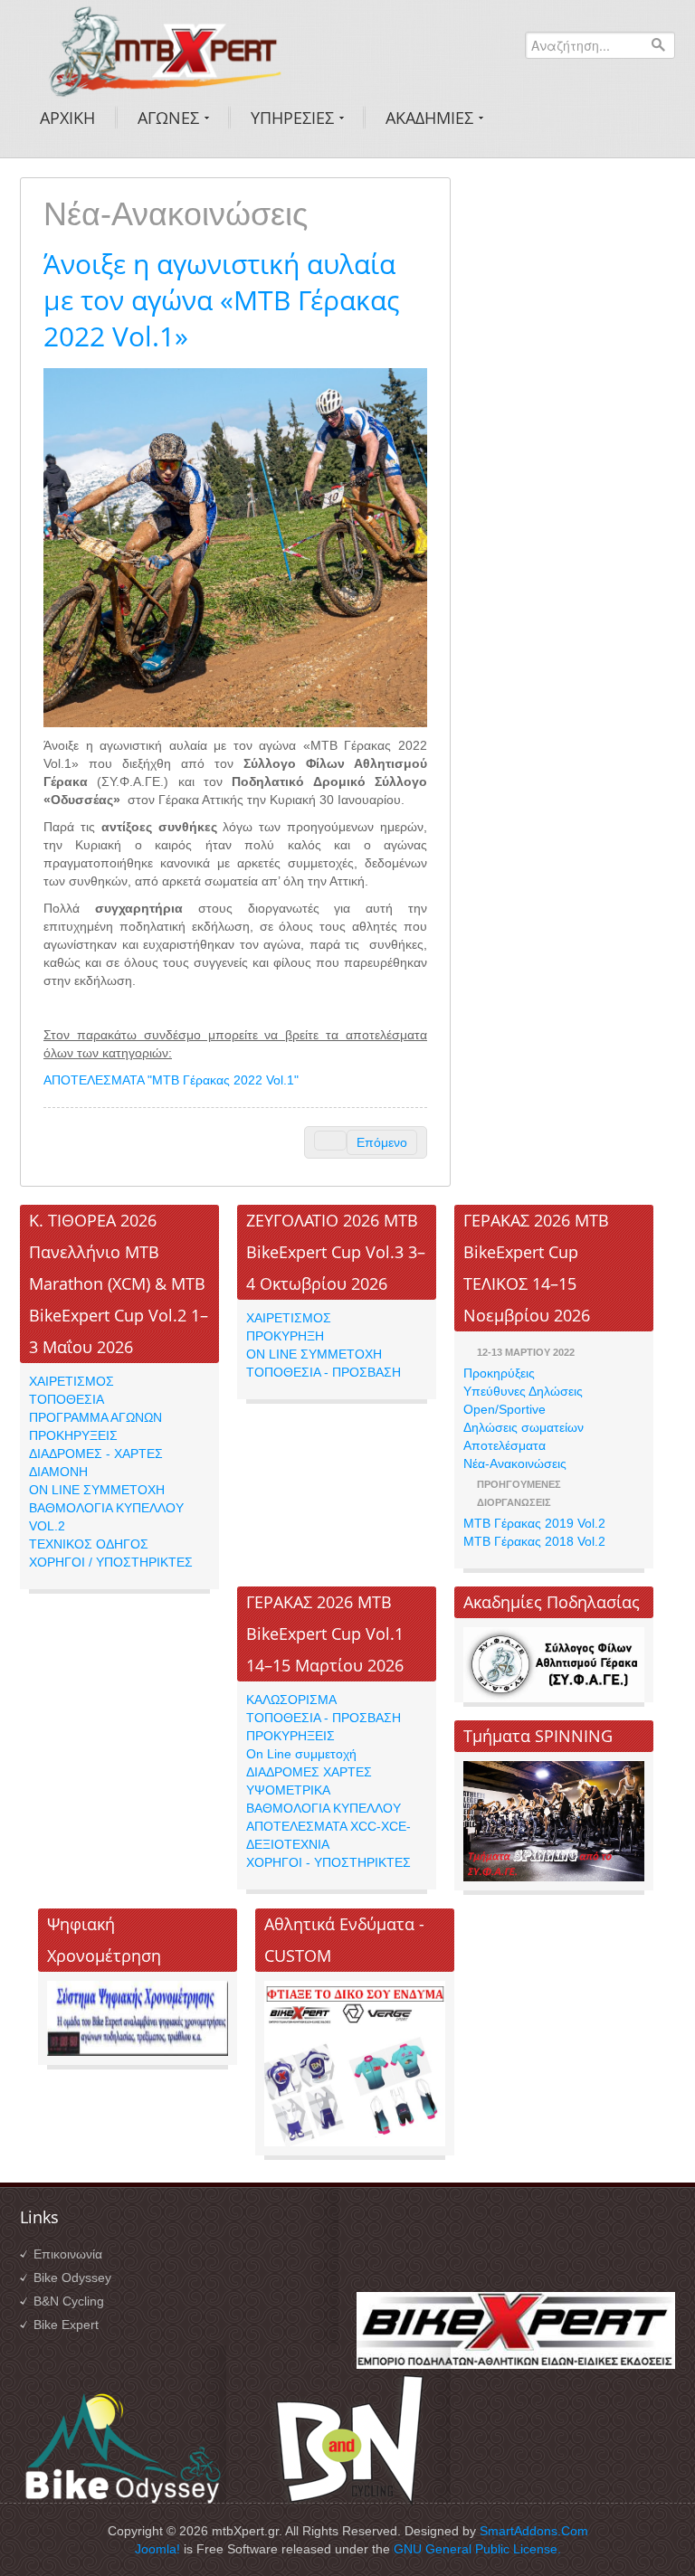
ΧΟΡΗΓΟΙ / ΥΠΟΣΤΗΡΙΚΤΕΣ (111, 1562)
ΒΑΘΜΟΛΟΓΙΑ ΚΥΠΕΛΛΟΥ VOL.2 (106, 1517)
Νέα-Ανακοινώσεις (515, 1463)
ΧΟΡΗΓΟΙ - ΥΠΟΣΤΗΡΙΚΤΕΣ (328, 1862)
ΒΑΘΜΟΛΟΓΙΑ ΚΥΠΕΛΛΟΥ (324, 1808)
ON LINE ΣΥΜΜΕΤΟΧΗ (97, 1490)
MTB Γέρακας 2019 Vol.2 (534, 1523)
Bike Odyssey (72, 2278)
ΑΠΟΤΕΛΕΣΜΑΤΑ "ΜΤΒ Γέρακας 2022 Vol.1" (171, 1080)
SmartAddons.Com (534, 2531)
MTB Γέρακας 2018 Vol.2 (534, 1541)
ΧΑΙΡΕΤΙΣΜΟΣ (71, 1381)
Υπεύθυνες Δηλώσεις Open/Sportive (523, 1400)
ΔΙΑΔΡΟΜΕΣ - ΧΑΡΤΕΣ (96, 1454)
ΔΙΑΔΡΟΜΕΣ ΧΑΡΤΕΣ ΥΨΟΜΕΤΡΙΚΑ (309, 1781)
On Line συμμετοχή (301, 1754)
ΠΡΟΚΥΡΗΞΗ (285, 1336)
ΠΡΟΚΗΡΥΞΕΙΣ (73, 1435)
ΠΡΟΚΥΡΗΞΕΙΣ (290, 1736)
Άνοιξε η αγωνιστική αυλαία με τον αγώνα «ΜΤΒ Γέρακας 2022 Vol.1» (221, 300)
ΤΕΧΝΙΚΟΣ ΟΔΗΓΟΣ (89, 1544)
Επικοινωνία (68, 2254)
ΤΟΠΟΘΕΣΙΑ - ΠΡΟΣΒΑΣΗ (324, 1372)
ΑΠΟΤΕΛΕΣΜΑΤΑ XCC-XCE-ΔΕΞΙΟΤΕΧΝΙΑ (328, 1835)
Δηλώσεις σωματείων (524, 1427)
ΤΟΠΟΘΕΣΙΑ (67, 1399)
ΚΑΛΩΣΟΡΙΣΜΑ (291, 1700)
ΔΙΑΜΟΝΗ (58, 1472)
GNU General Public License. (477, 2549)
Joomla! (157, 2549)
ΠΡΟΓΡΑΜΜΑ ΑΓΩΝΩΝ (95, 1417)
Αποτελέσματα (505, 1445)
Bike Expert (66, 2325)
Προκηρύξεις (499, 1373)
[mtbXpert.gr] (164, 49)
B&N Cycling (69, 2301)
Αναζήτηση (658, 44)
